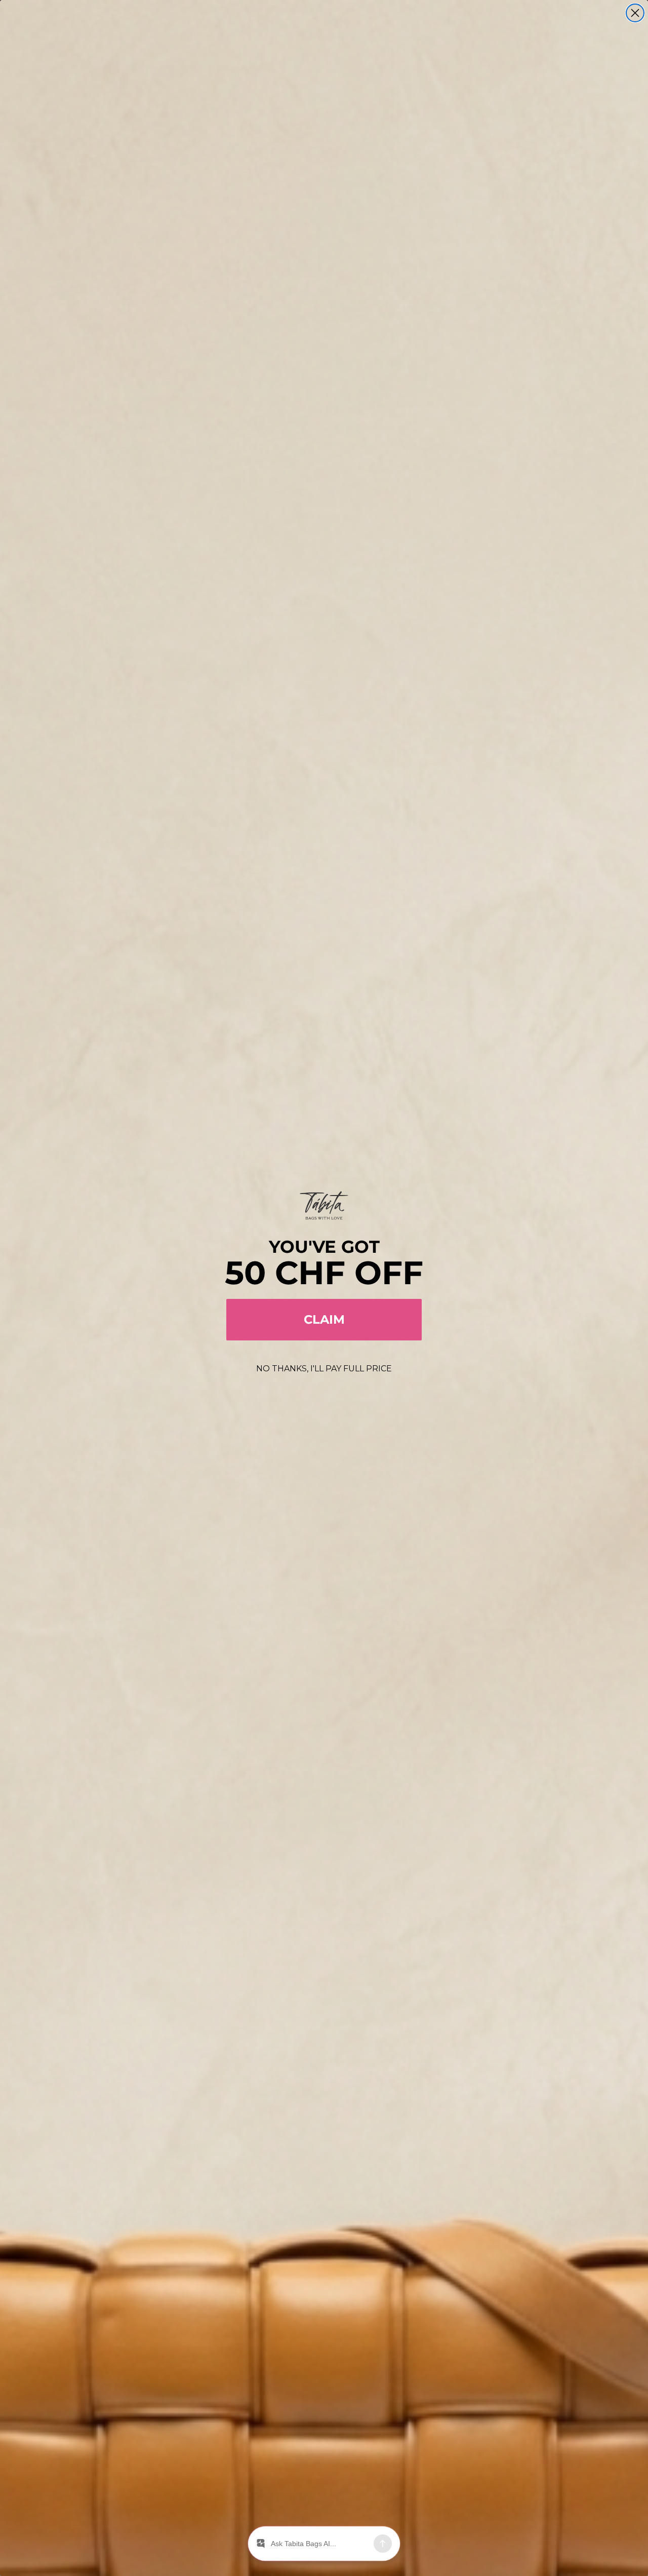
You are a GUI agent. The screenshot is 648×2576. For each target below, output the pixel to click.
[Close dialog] (635, 13)
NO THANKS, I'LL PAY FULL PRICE (324, 1369)
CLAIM (324, 1319)
